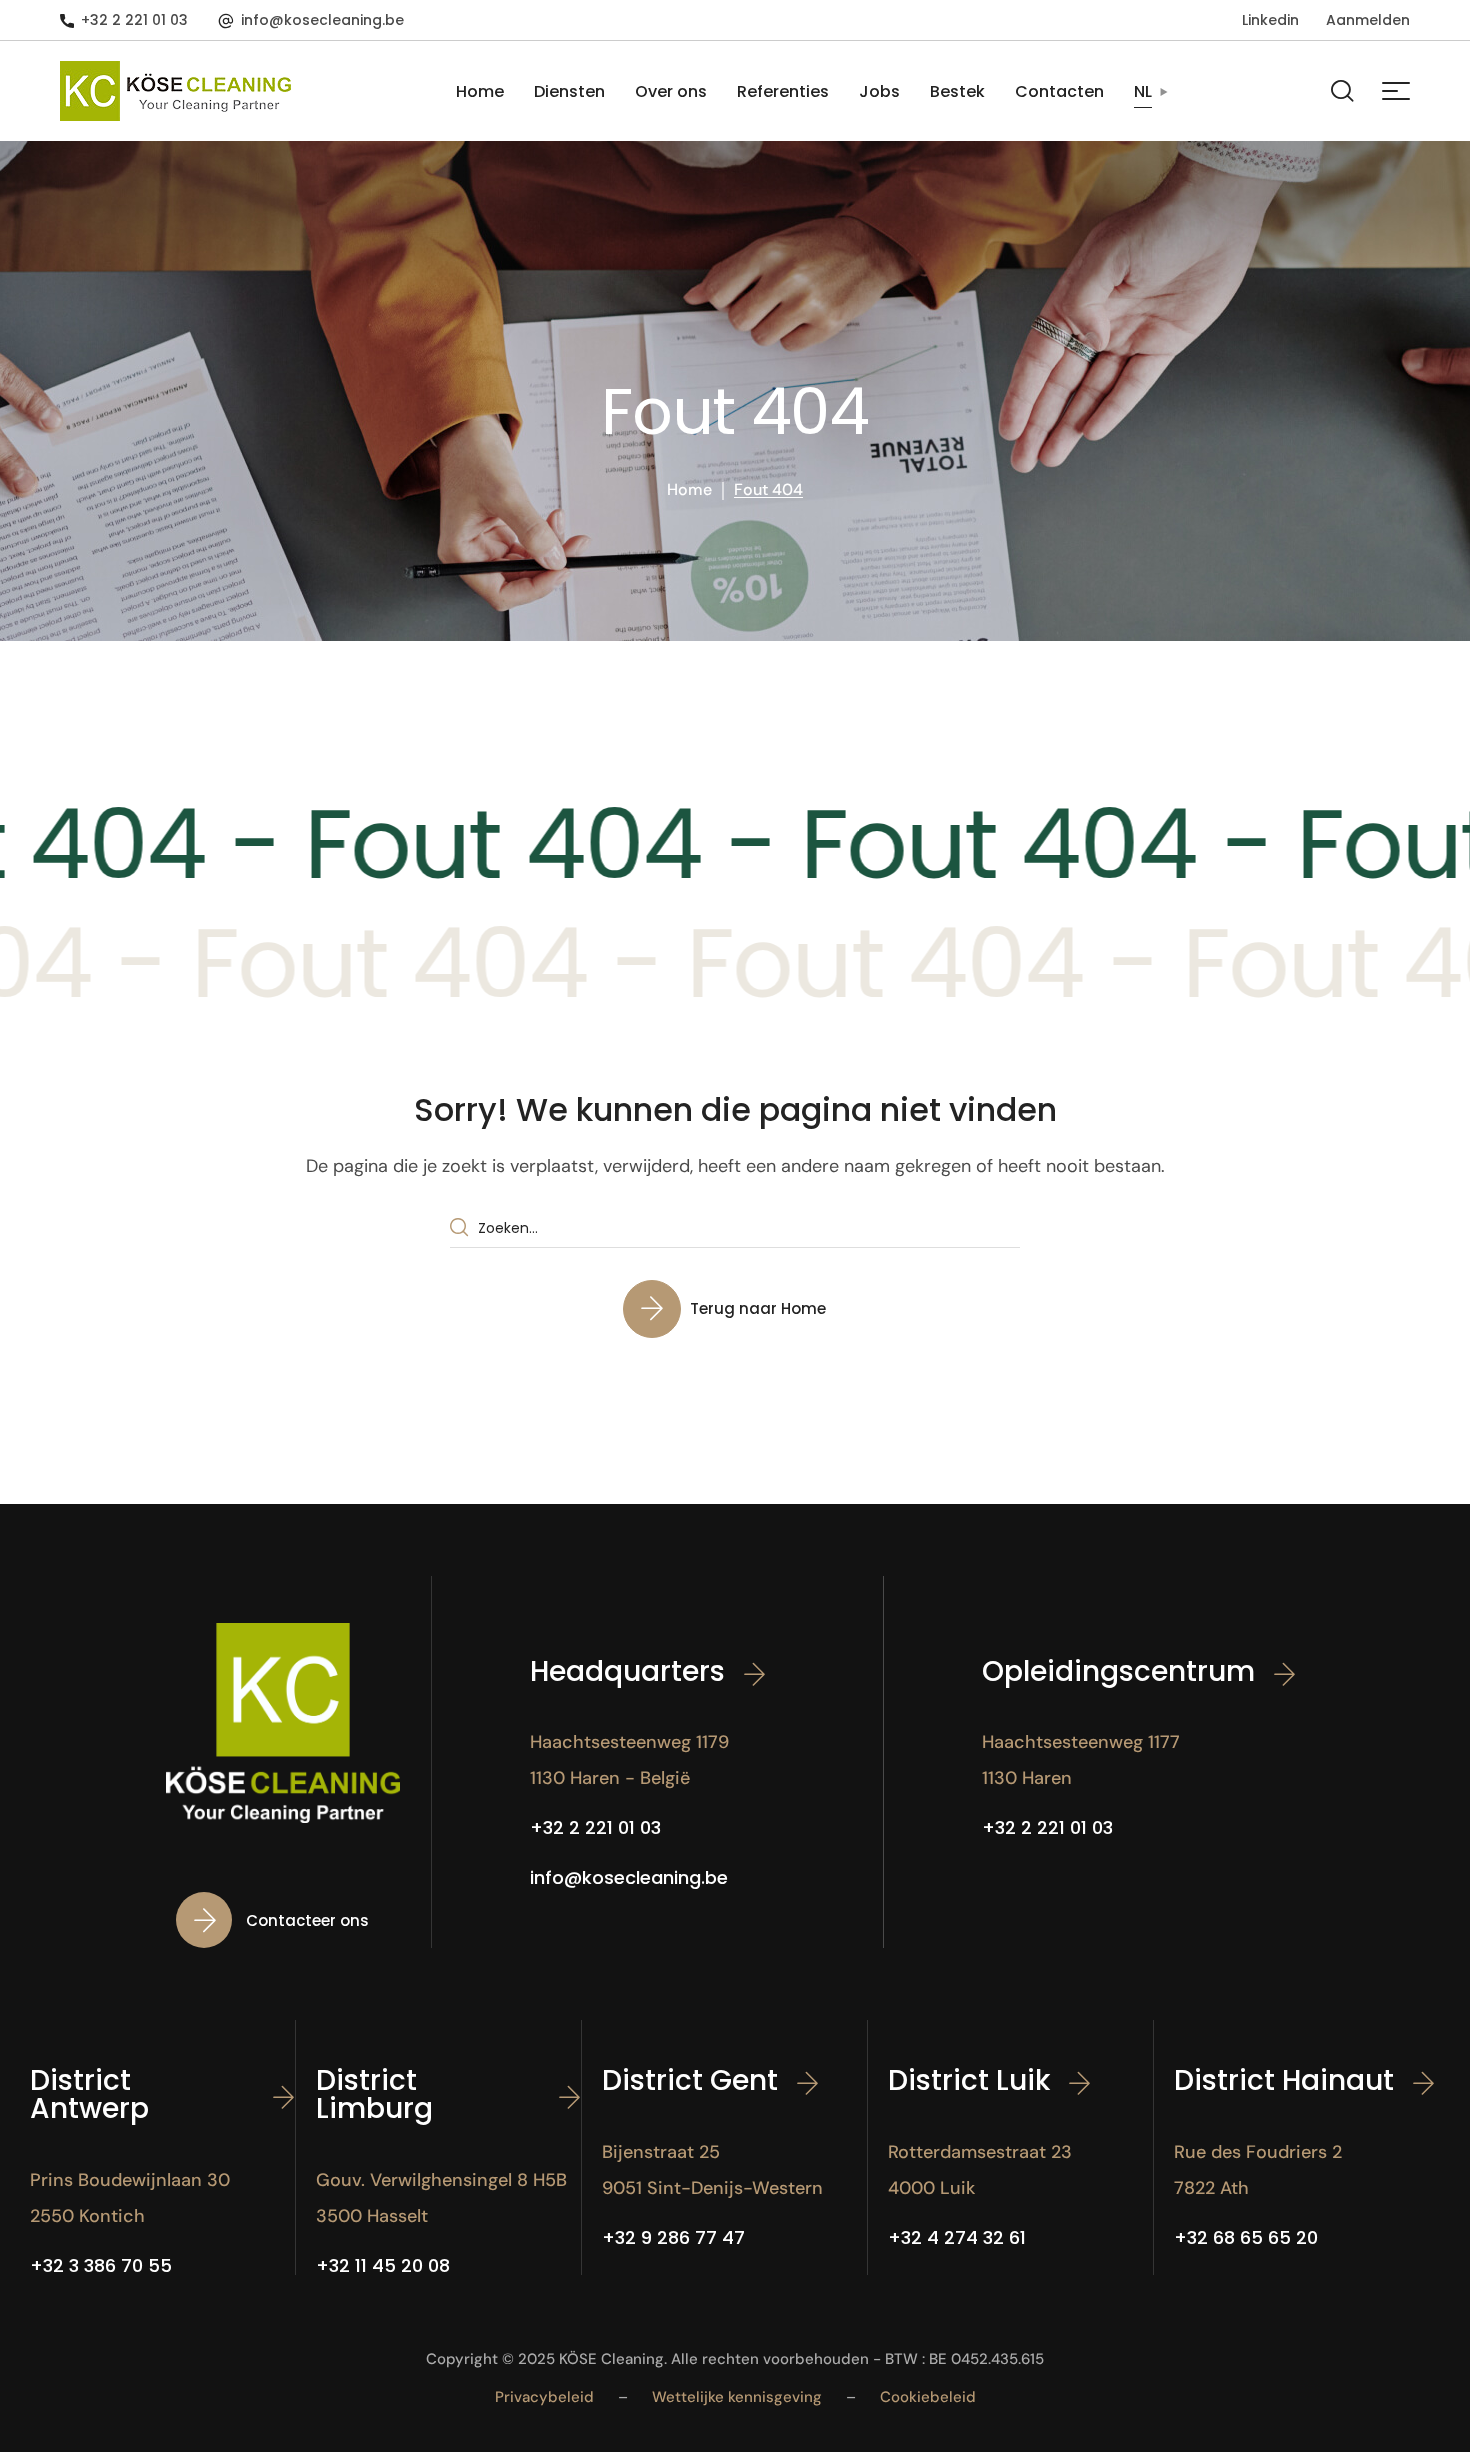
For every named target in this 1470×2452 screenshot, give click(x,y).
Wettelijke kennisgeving (737, 2397)
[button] (124, 20)
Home (689, 489)
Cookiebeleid (928, 2397)
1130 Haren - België (610, 1778)
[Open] (1396, 91)
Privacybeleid (544, 2397)
